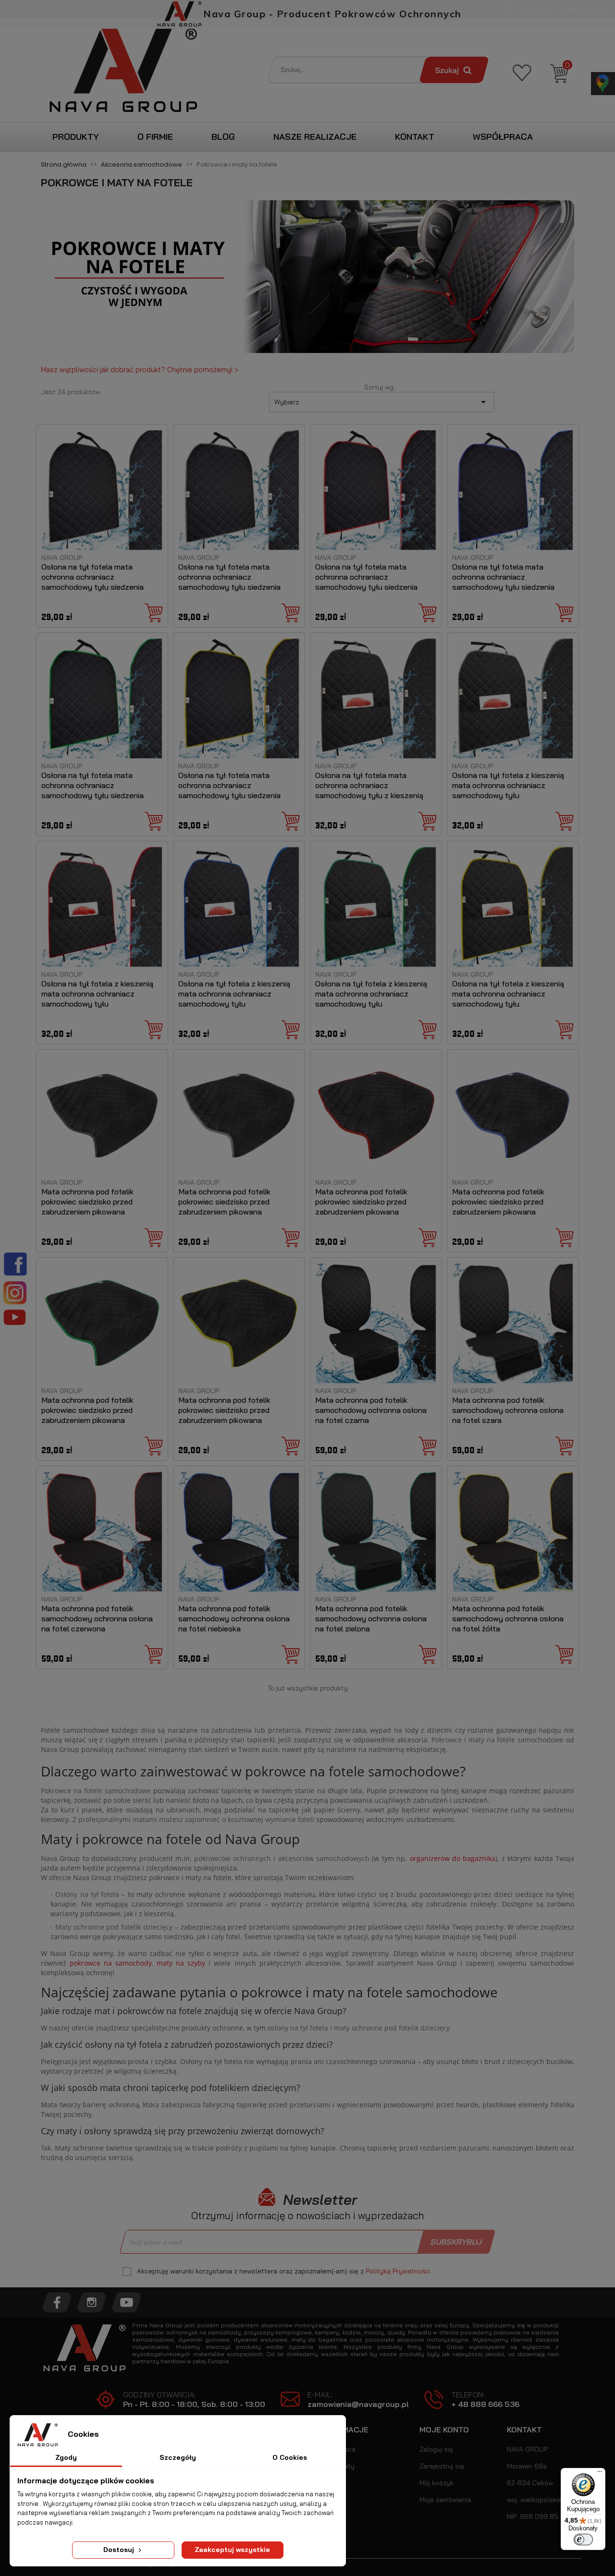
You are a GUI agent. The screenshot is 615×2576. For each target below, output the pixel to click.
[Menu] (600, 2474)
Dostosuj (120, 2550)
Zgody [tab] (66, 2457)
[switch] (583, 2540)
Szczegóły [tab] (178, 2457)
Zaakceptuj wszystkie (232, 2550)
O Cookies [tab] (290, 2457)
